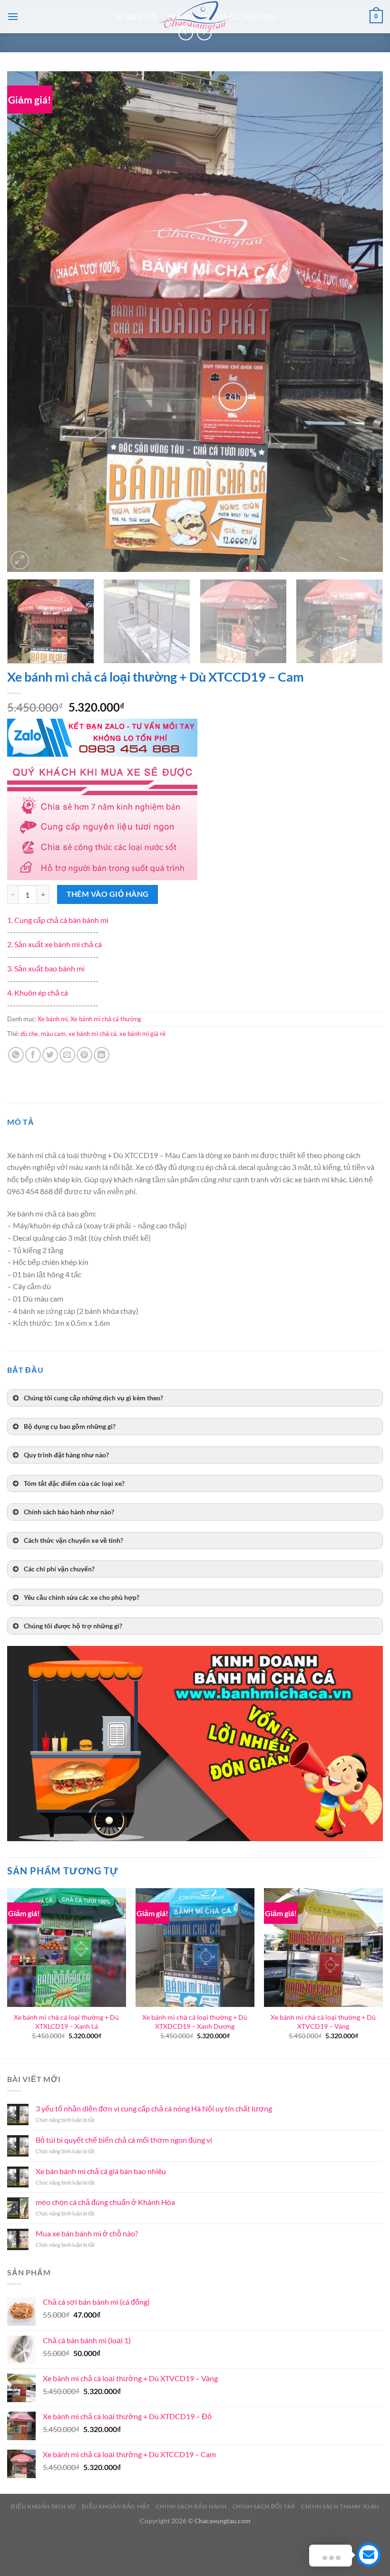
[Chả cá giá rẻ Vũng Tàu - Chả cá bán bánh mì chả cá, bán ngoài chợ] (195, 17)
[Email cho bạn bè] (67, 1055)
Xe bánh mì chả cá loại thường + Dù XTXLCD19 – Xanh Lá (66, 2022)
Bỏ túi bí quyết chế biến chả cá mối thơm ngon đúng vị (124, 2140)
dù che (29, 1034)
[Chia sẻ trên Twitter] (50, 1055)
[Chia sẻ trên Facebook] (33, 1055)
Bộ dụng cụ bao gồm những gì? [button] (70, 1426)
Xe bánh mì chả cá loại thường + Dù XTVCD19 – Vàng (323, 2022)
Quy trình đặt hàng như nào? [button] (66, 1455)
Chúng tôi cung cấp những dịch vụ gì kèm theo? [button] (93, 1398)
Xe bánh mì (53, 1019)
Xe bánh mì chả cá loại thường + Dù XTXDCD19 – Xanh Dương (195, 2022)
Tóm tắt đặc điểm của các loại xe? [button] (74, 1483)
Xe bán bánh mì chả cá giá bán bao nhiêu (101, 2171)
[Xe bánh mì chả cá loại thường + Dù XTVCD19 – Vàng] (323, 1948)
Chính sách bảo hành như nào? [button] (69, 1512)
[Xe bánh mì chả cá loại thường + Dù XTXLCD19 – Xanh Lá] (67, 1948)
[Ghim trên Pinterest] (84, 1055)
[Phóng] (20, 560)
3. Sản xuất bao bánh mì (46, 968)
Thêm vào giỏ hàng (108, 894)
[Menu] (13, 16)
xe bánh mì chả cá (93, 1034)
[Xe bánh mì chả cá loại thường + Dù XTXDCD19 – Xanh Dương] (195, 1948)
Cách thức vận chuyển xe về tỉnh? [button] (73, 1540)
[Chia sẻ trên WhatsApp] (16, 1055)
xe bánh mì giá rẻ (142, 1034)
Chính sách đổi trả (264, 2506)
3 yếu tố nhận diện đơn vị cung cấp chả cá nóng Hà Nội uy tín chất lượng (154, 2108)
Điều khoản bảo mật (116, 2506)
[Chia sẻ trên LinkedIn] (102, 1055)
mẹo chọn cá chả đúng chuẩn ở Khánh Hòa (105, 2202)
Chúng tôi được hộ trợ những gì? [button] (73, 1626)
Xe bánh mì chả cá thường (106, 1019)
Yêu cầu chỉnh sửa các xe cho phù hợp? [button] (82, 1597)
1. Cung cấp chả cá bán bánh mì (58, 920)
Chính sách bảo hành (191, 2506)
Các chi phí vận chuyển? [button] (59, 1569)
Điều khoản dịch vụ (44, 2506)
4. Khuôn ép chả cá (38, 993)
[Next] (363, 322)
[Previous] (27, 322)
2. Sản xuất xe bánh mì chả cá (54, 944)
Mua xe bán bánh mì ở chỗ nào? (87, 2233)
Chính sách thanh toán (340, 2506)
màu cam (53, 1034)
